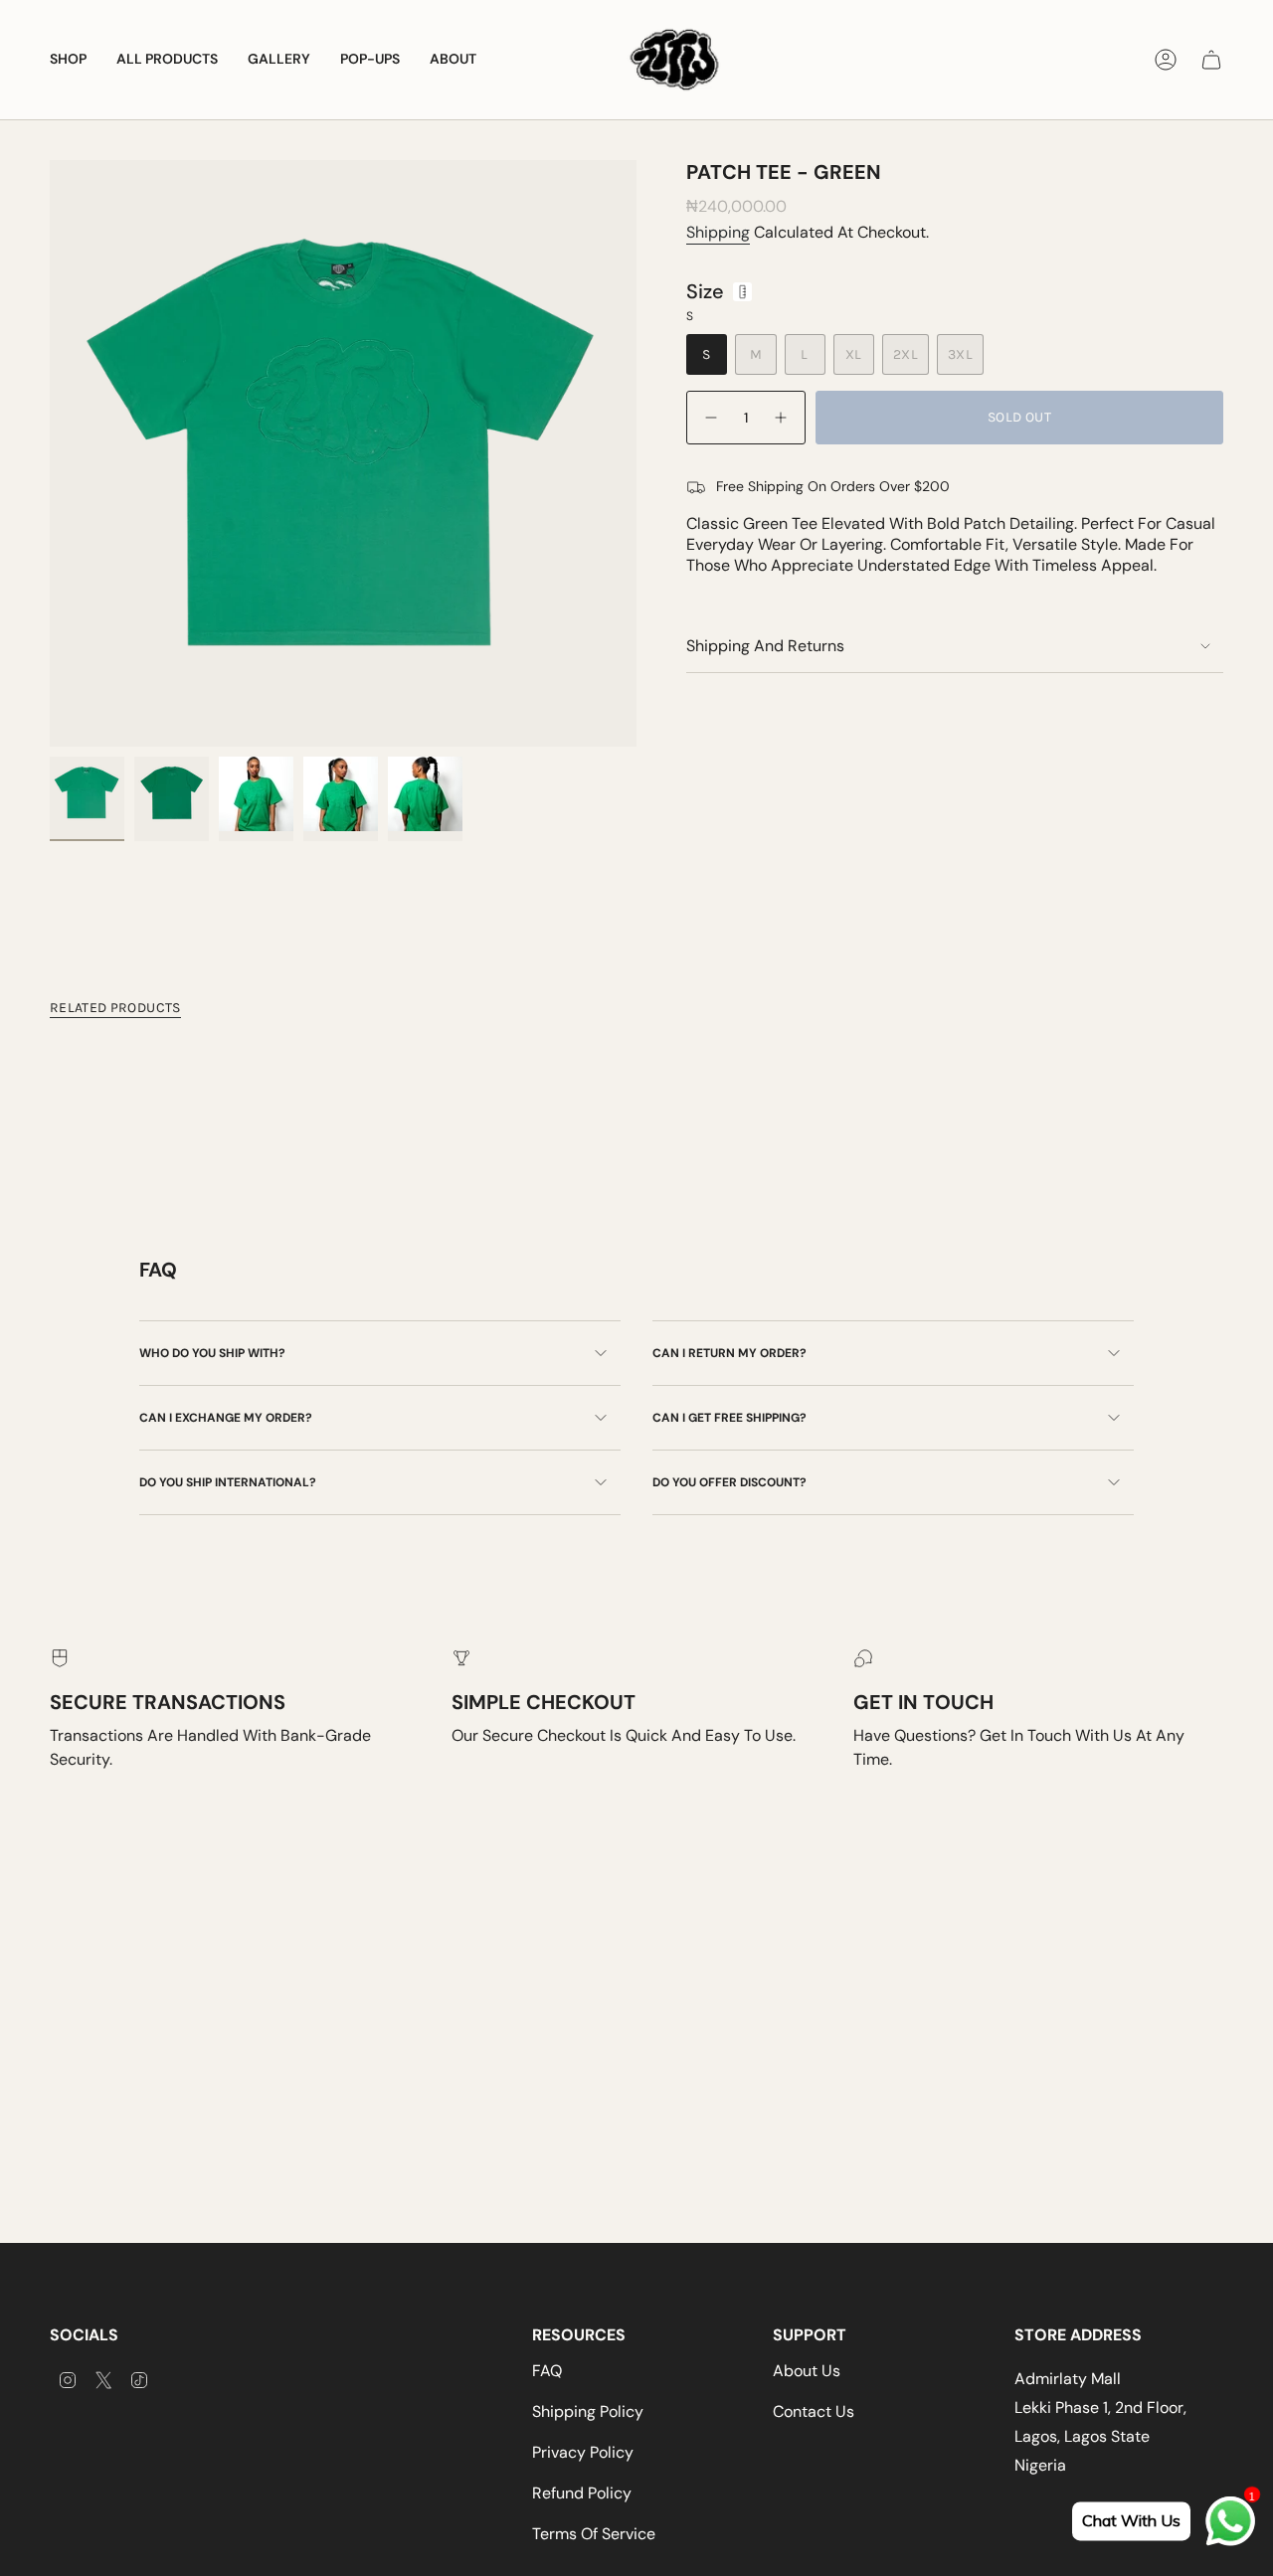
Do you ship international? (228, 1482)
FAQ (547, 2371)
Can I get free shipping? (729, 1418)
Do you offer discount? (729, 1482)
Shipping (718, 232)
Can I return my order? (729, 1353)
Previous (50, 453)
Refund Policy (582, 2493)
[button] (68, 60)
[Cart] (1211, 60)
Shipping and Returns (765, 646)
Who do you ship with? (212, 1353)
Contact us (814, 2411)
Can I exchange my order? (226, 1418)
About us (807, 2371)
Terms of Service (594, 2534)
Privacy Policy (583, 2452)
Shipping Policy (588, 2411)
